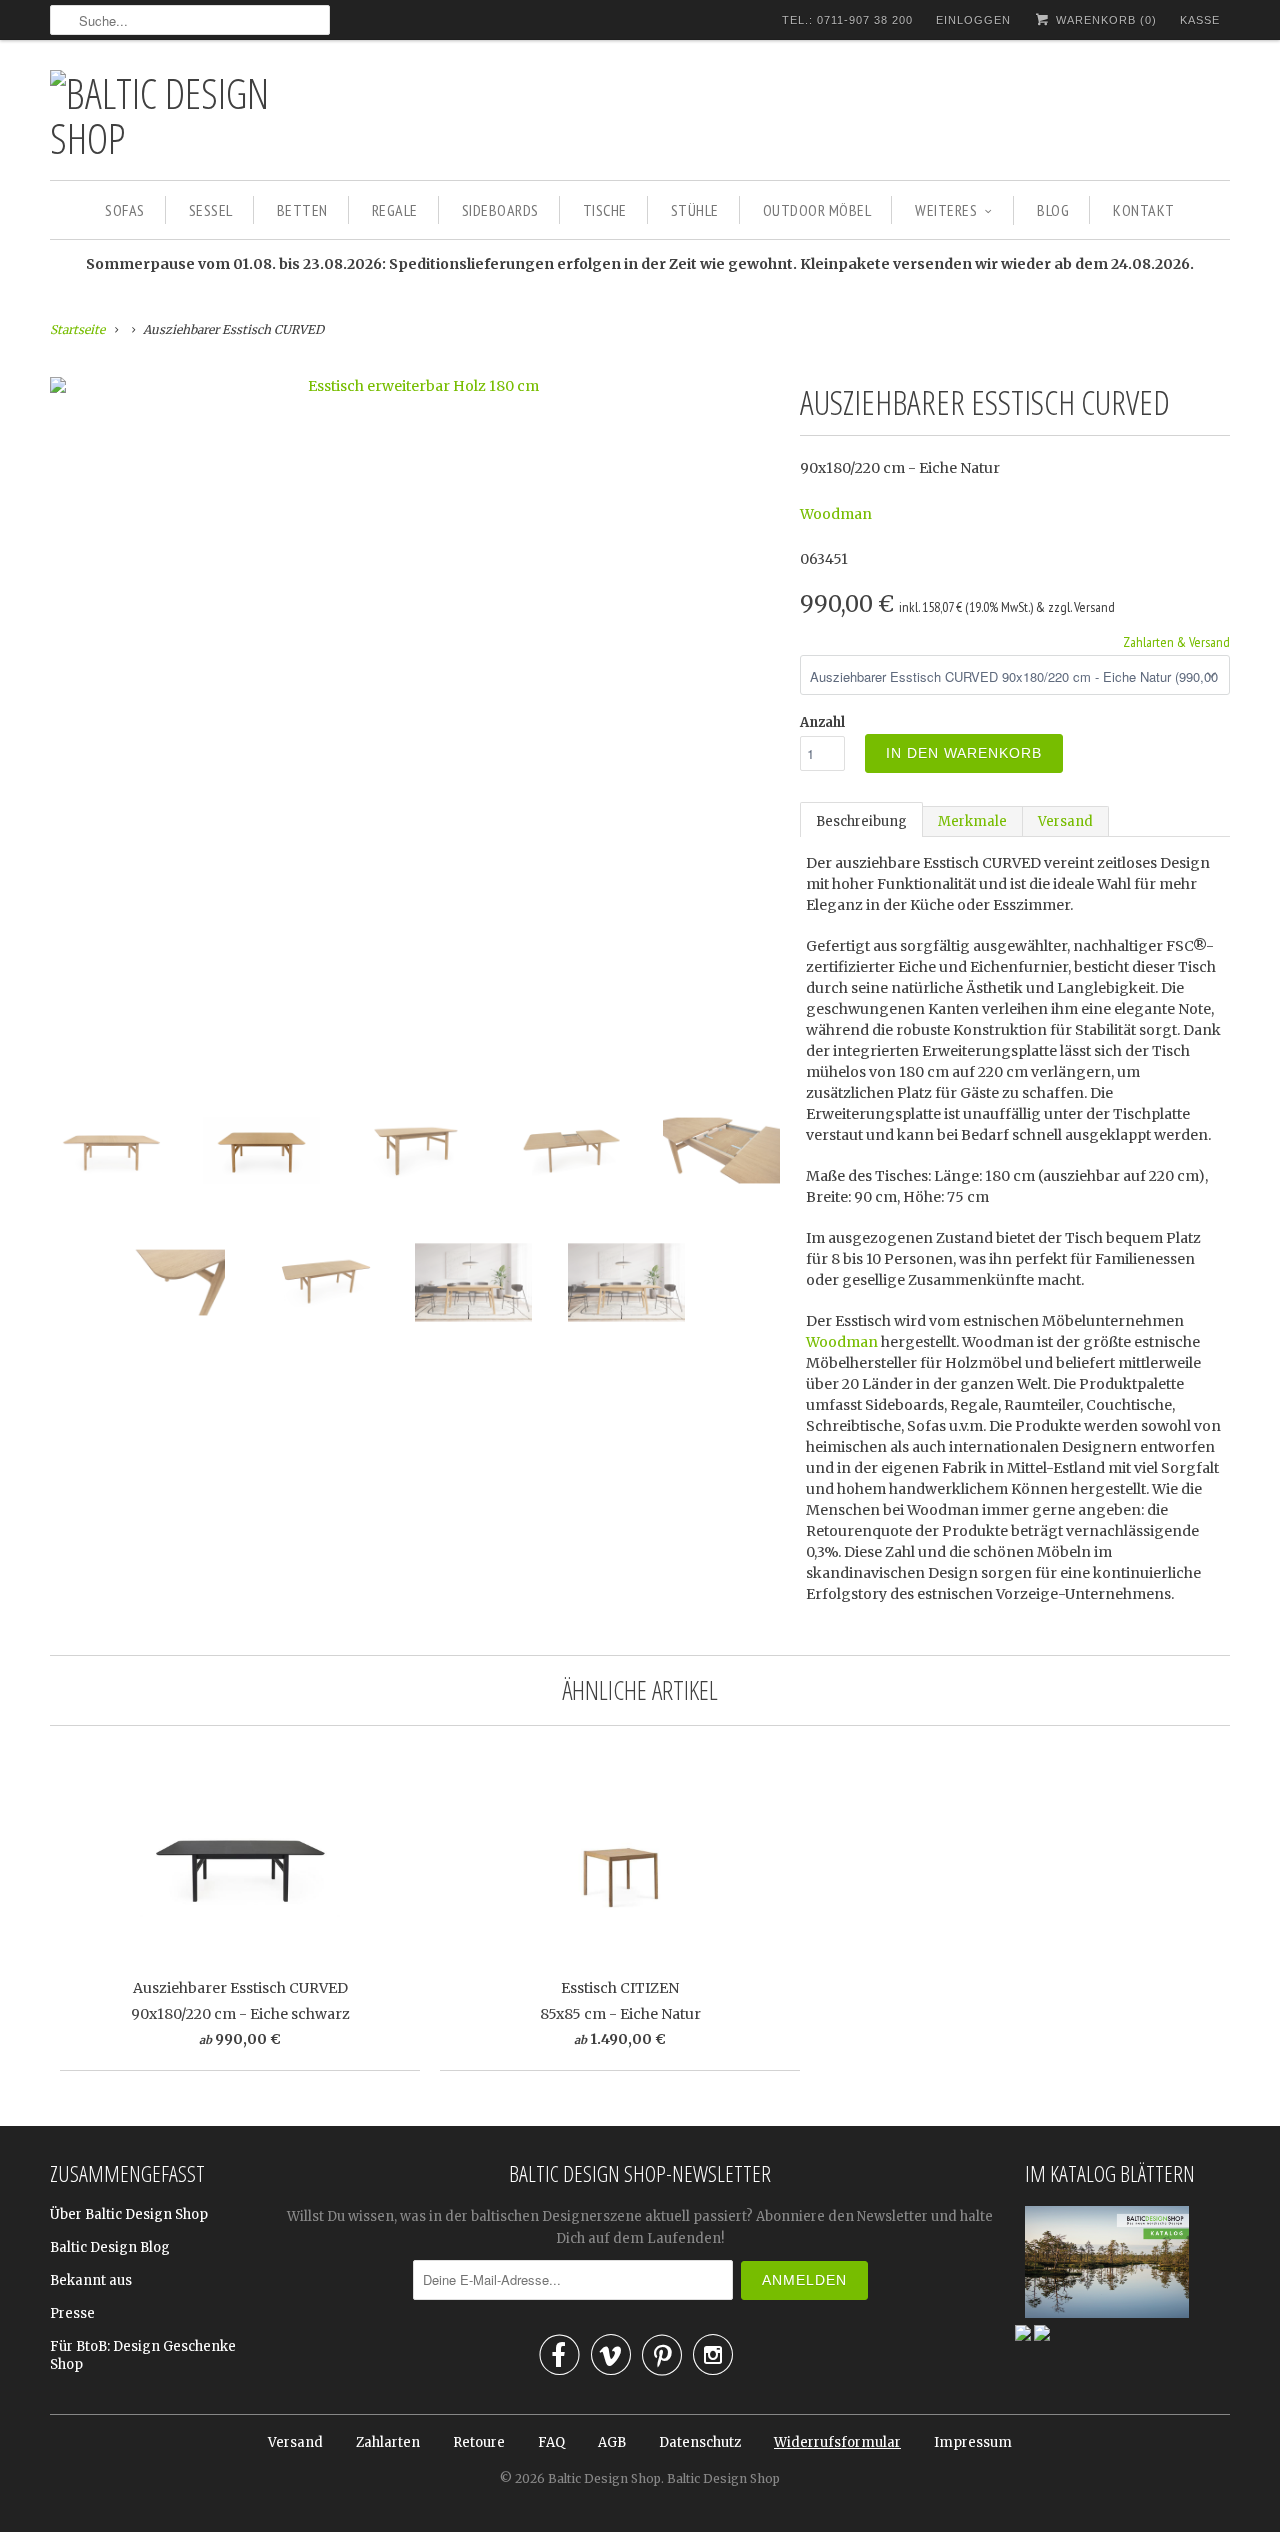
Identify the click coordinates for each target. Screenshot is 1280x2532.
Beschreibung (861, 821)
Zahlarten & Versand (1176, 642)
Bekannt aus (91, 2280)
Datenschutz (700, 2442)
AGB (612, 2442)
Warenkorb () (1104, 20)
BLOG (1053, 210)
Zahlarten (388, 2442)
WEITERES (946, 210)
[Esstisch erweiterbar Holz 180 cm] (415, 386)
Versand (1065, 821)
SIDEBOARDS (500, 210)
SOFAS (125, 210)
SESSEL (211, 210)
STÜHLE (695, 210)
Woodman (836, 514)
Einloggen (973, 20)
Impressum (973, 2442)
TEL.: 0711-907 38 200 (847, 20)
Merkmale (972, 821)
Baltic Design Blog (110, 2247)
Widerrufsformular (837, 2442)
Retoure (479, 2442)
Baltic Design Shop (604, 2478)
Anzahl (822, 722)
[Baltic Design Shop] (190, 115)
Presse (72, 2313)
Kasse (1200, 20)
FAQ (551, 2442)
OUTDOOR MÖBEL (817, 210)
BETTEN (302, 210)
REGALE (395, 210)
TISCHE (605, 210)
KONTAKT (1144, 210)
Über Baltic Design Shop (129, 2214)
